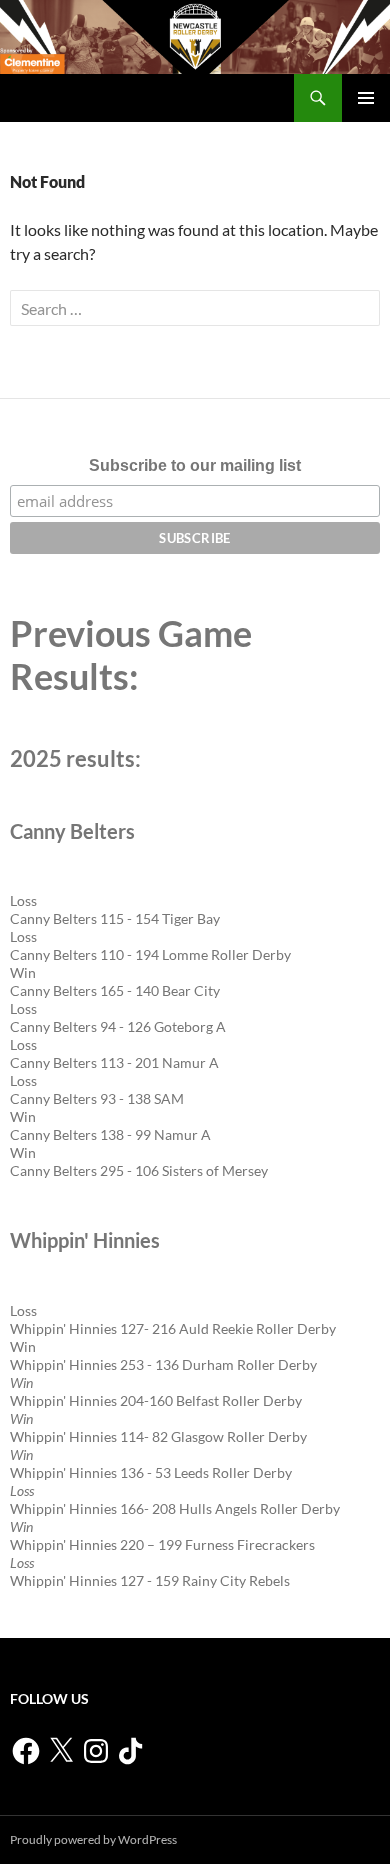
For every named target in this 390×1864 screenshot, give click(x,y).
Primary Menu (366, 98)
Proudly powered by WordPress (93, 1839)
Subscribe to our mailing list (195, 465)
